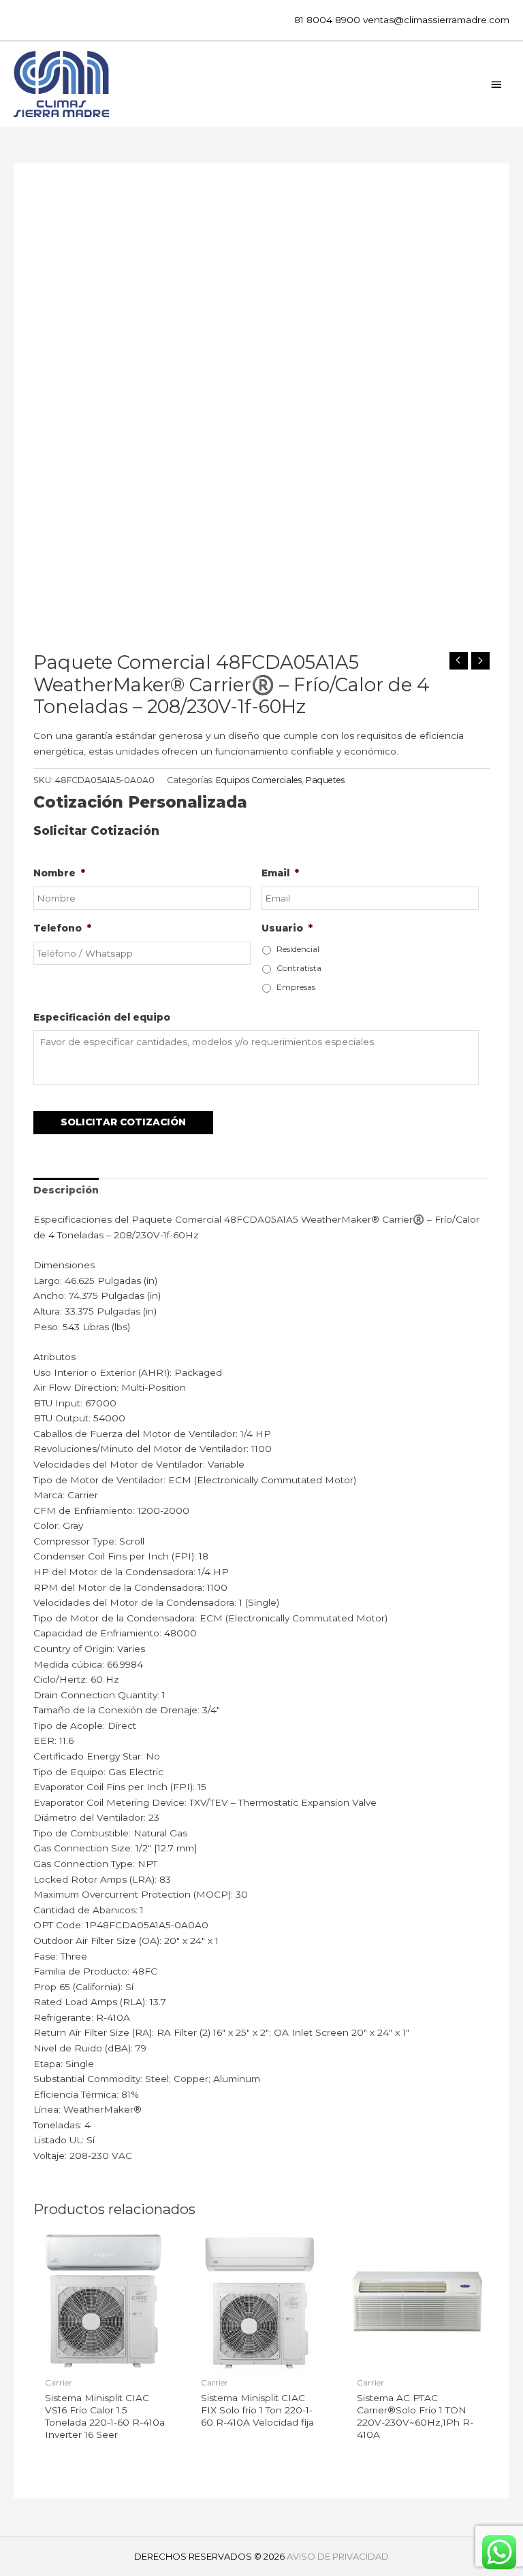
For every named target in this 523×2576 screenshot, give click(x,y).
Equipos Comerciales (259, 780)
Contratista (299, 968)
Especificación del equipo (102, 1017)
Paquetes (325, 780)
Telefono (62, 928)
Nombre (59, 873)
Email (280, 873)
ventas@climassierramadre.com (436, 20)
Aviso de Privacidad (338, 2556)
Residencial (298, 949)
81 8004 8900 (327, 20)
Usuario (287, 928)
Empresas (296, 987)
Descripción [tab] (66, 1190)
